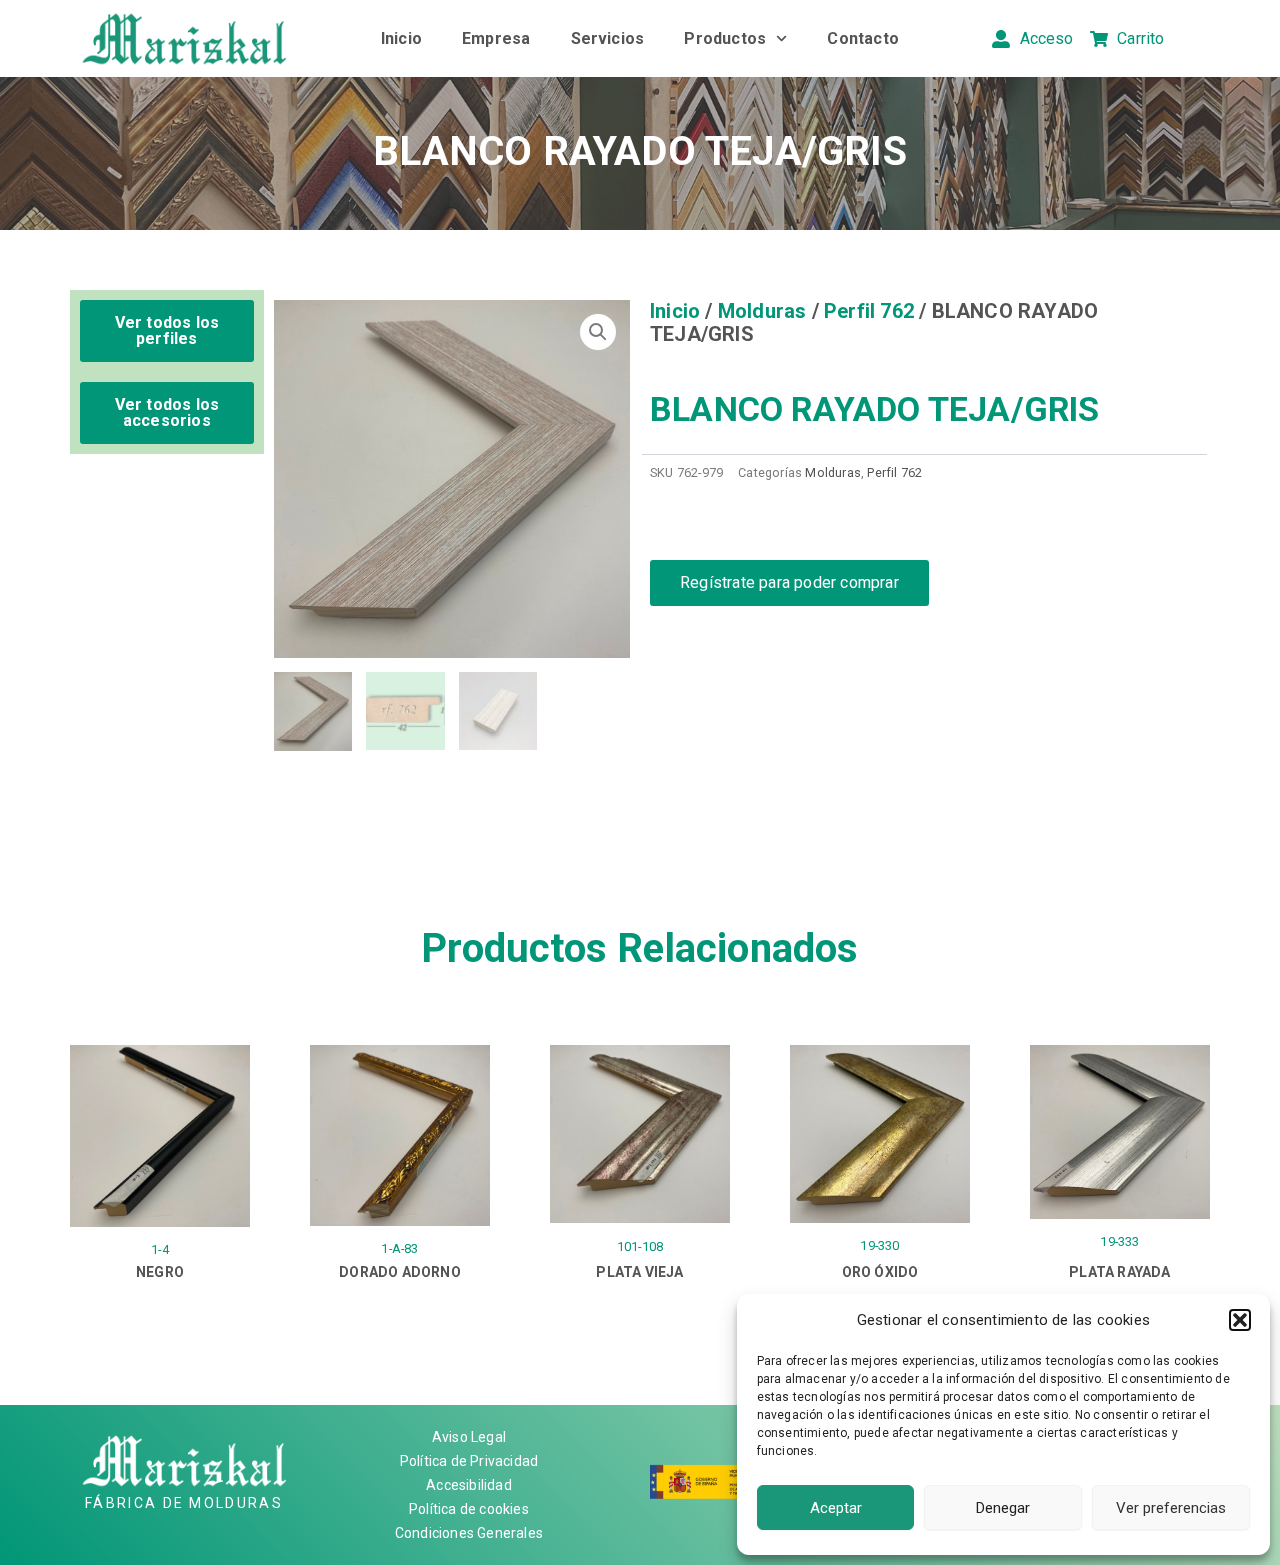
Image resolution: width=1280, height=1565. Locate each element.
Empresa (496, 38)
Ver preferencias (1171, 1508)
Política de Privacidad (469, 1461)
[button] (1240, 1320)
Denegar (1003, 1508)
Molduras (762, 311)
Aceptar (836, 1508)
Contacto (863, 38)
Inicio (401, 38)
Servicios (608, 38)
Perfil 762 (869, 311)
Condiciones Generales (469, 1533)
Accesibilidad (469, 1485)
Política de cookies (469, 1509)
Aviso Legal (469, 1437)
